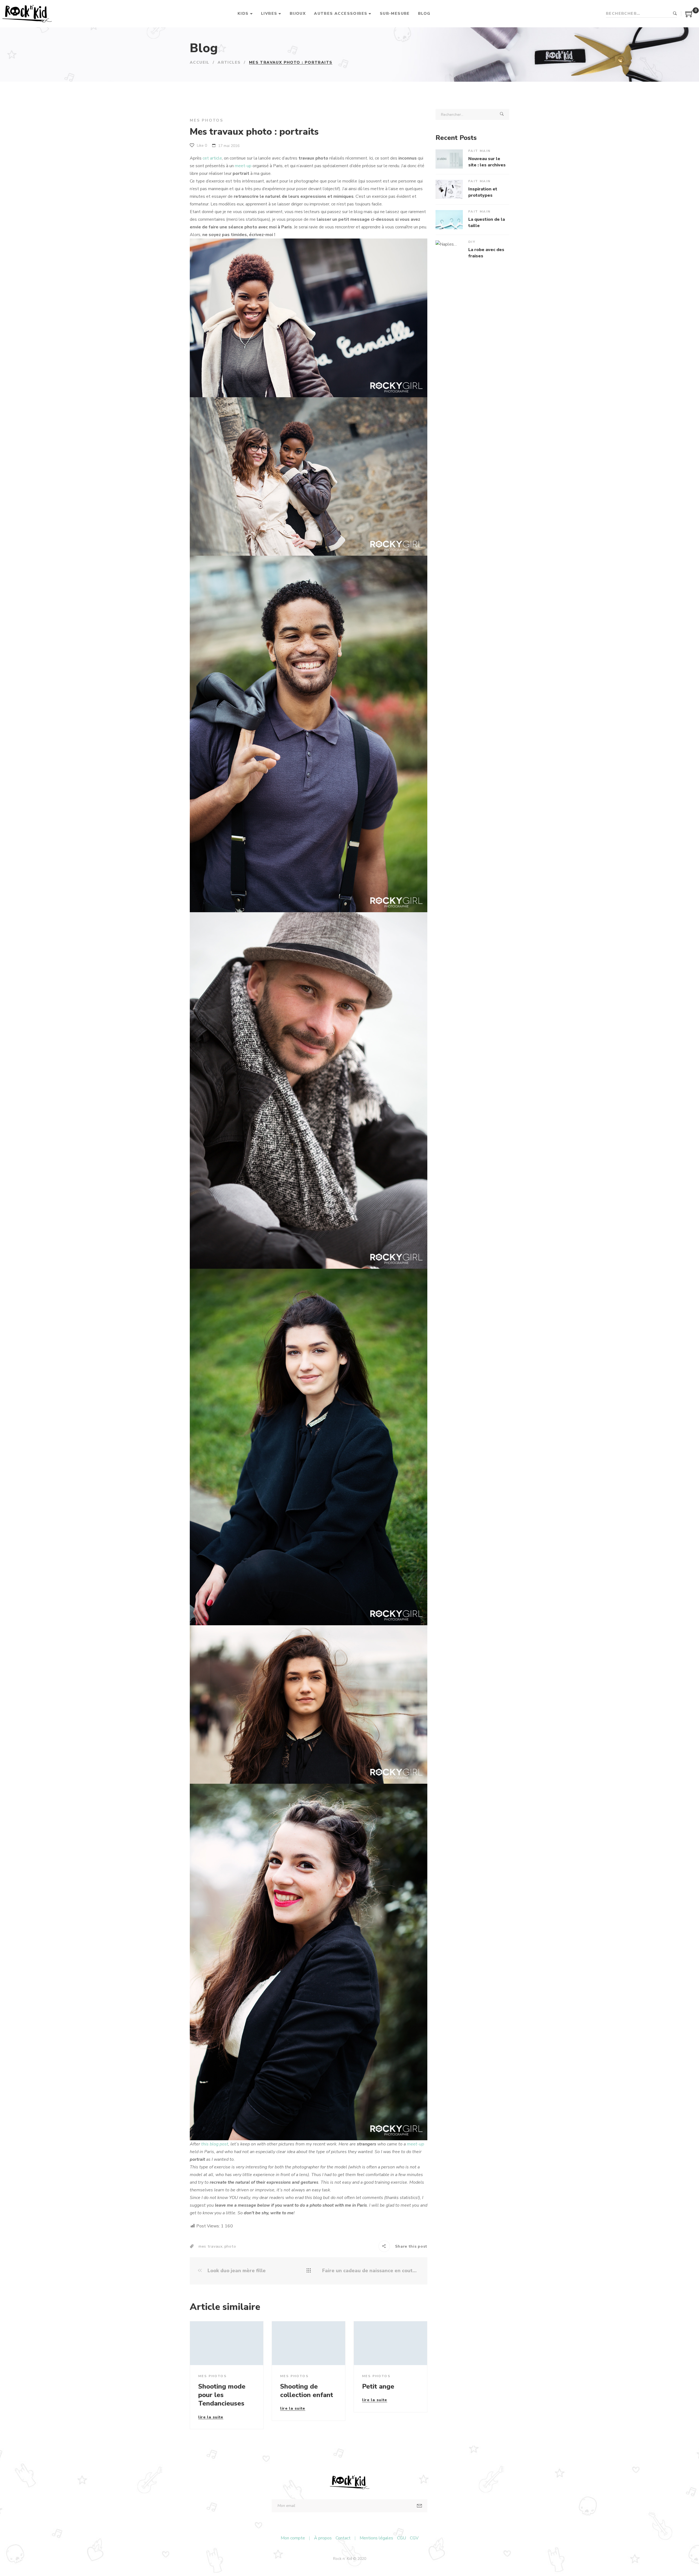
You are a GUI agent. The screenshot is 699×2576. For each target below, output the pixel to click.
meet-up (243, 166)
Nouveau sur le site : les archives (487, 162)
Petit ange (378, 2386)
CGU (402, 2538)
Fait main (480, 151)
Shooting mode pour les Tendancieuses (222, 2395)
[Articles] (309, 2271)
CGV (414, 2538)
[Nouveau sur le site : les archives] (449, 159)
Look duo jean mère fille (236, 2271)
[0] (689, 16)
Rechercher (675, 14)
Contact (343, 2538)
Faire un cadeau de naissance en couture (371, 2271)
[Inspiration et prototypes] (449, 189)
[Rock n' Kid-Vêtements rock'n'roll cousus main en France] (27, 14)
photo (230, 2246)
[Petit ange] (390, 2343)
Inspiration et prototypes (483, 192)
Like (201, 145)
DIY (472, 242)
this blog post (215, 2144)
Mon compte (293, 2538)
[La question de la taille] (449, 220)
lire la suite (211, 2418)
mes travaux (211, 2246)
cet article (212, 158)
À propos (323, 2538)
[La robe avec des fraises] (449, 250)
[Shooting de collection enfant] (309, 2343)
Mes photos (207, 120)
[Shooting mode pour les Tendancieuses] (227, 2343)
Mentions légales (376, 2538)
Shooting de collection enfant (307, 2391)
